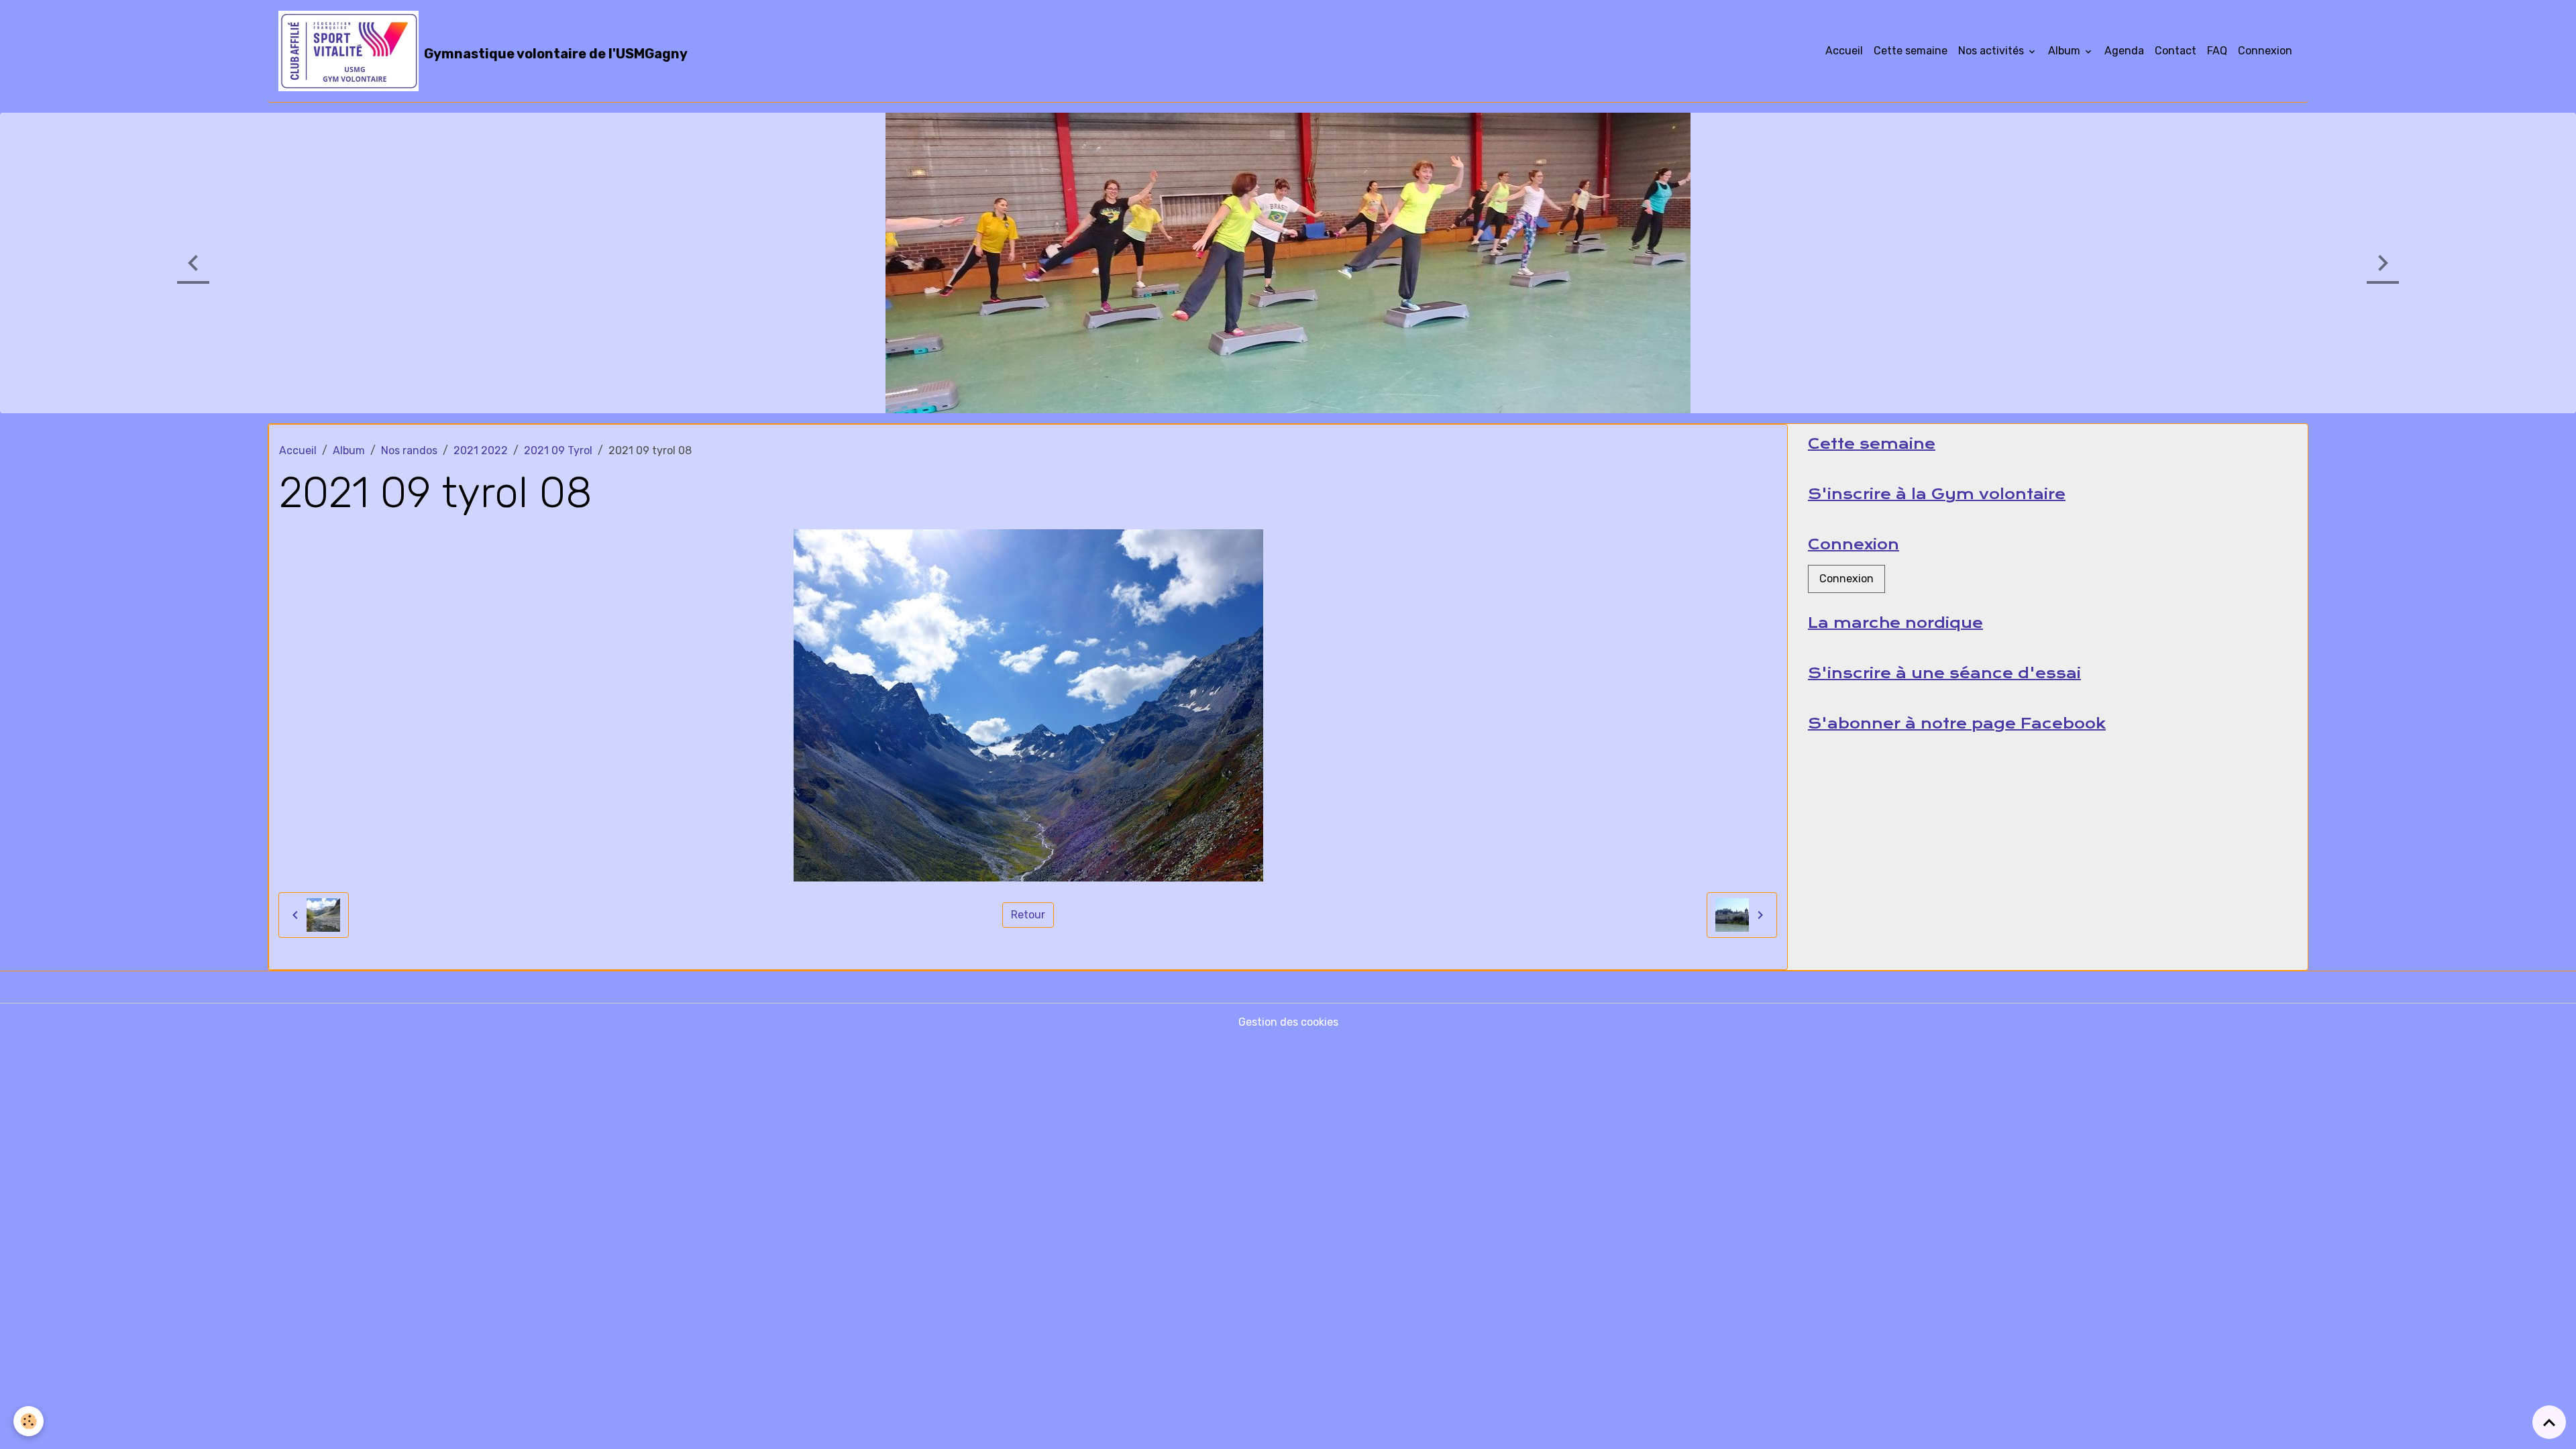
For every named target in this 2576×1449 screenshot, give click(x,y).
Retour (1028, 914)
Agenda (2124, 51)
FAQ (2217, 51)
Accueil (1844, 51)
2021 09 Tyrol (558, 450)
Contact (2176, 51)
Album (2065, 51)
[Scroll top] (2549, 1422)
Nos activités (1992, 51)
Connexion (2265, 51)
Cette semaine (1911, 51)
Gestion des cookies (1288, 1021)
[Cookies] (29, 1421)
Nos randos (409, 450)
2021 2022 (481, 450)
